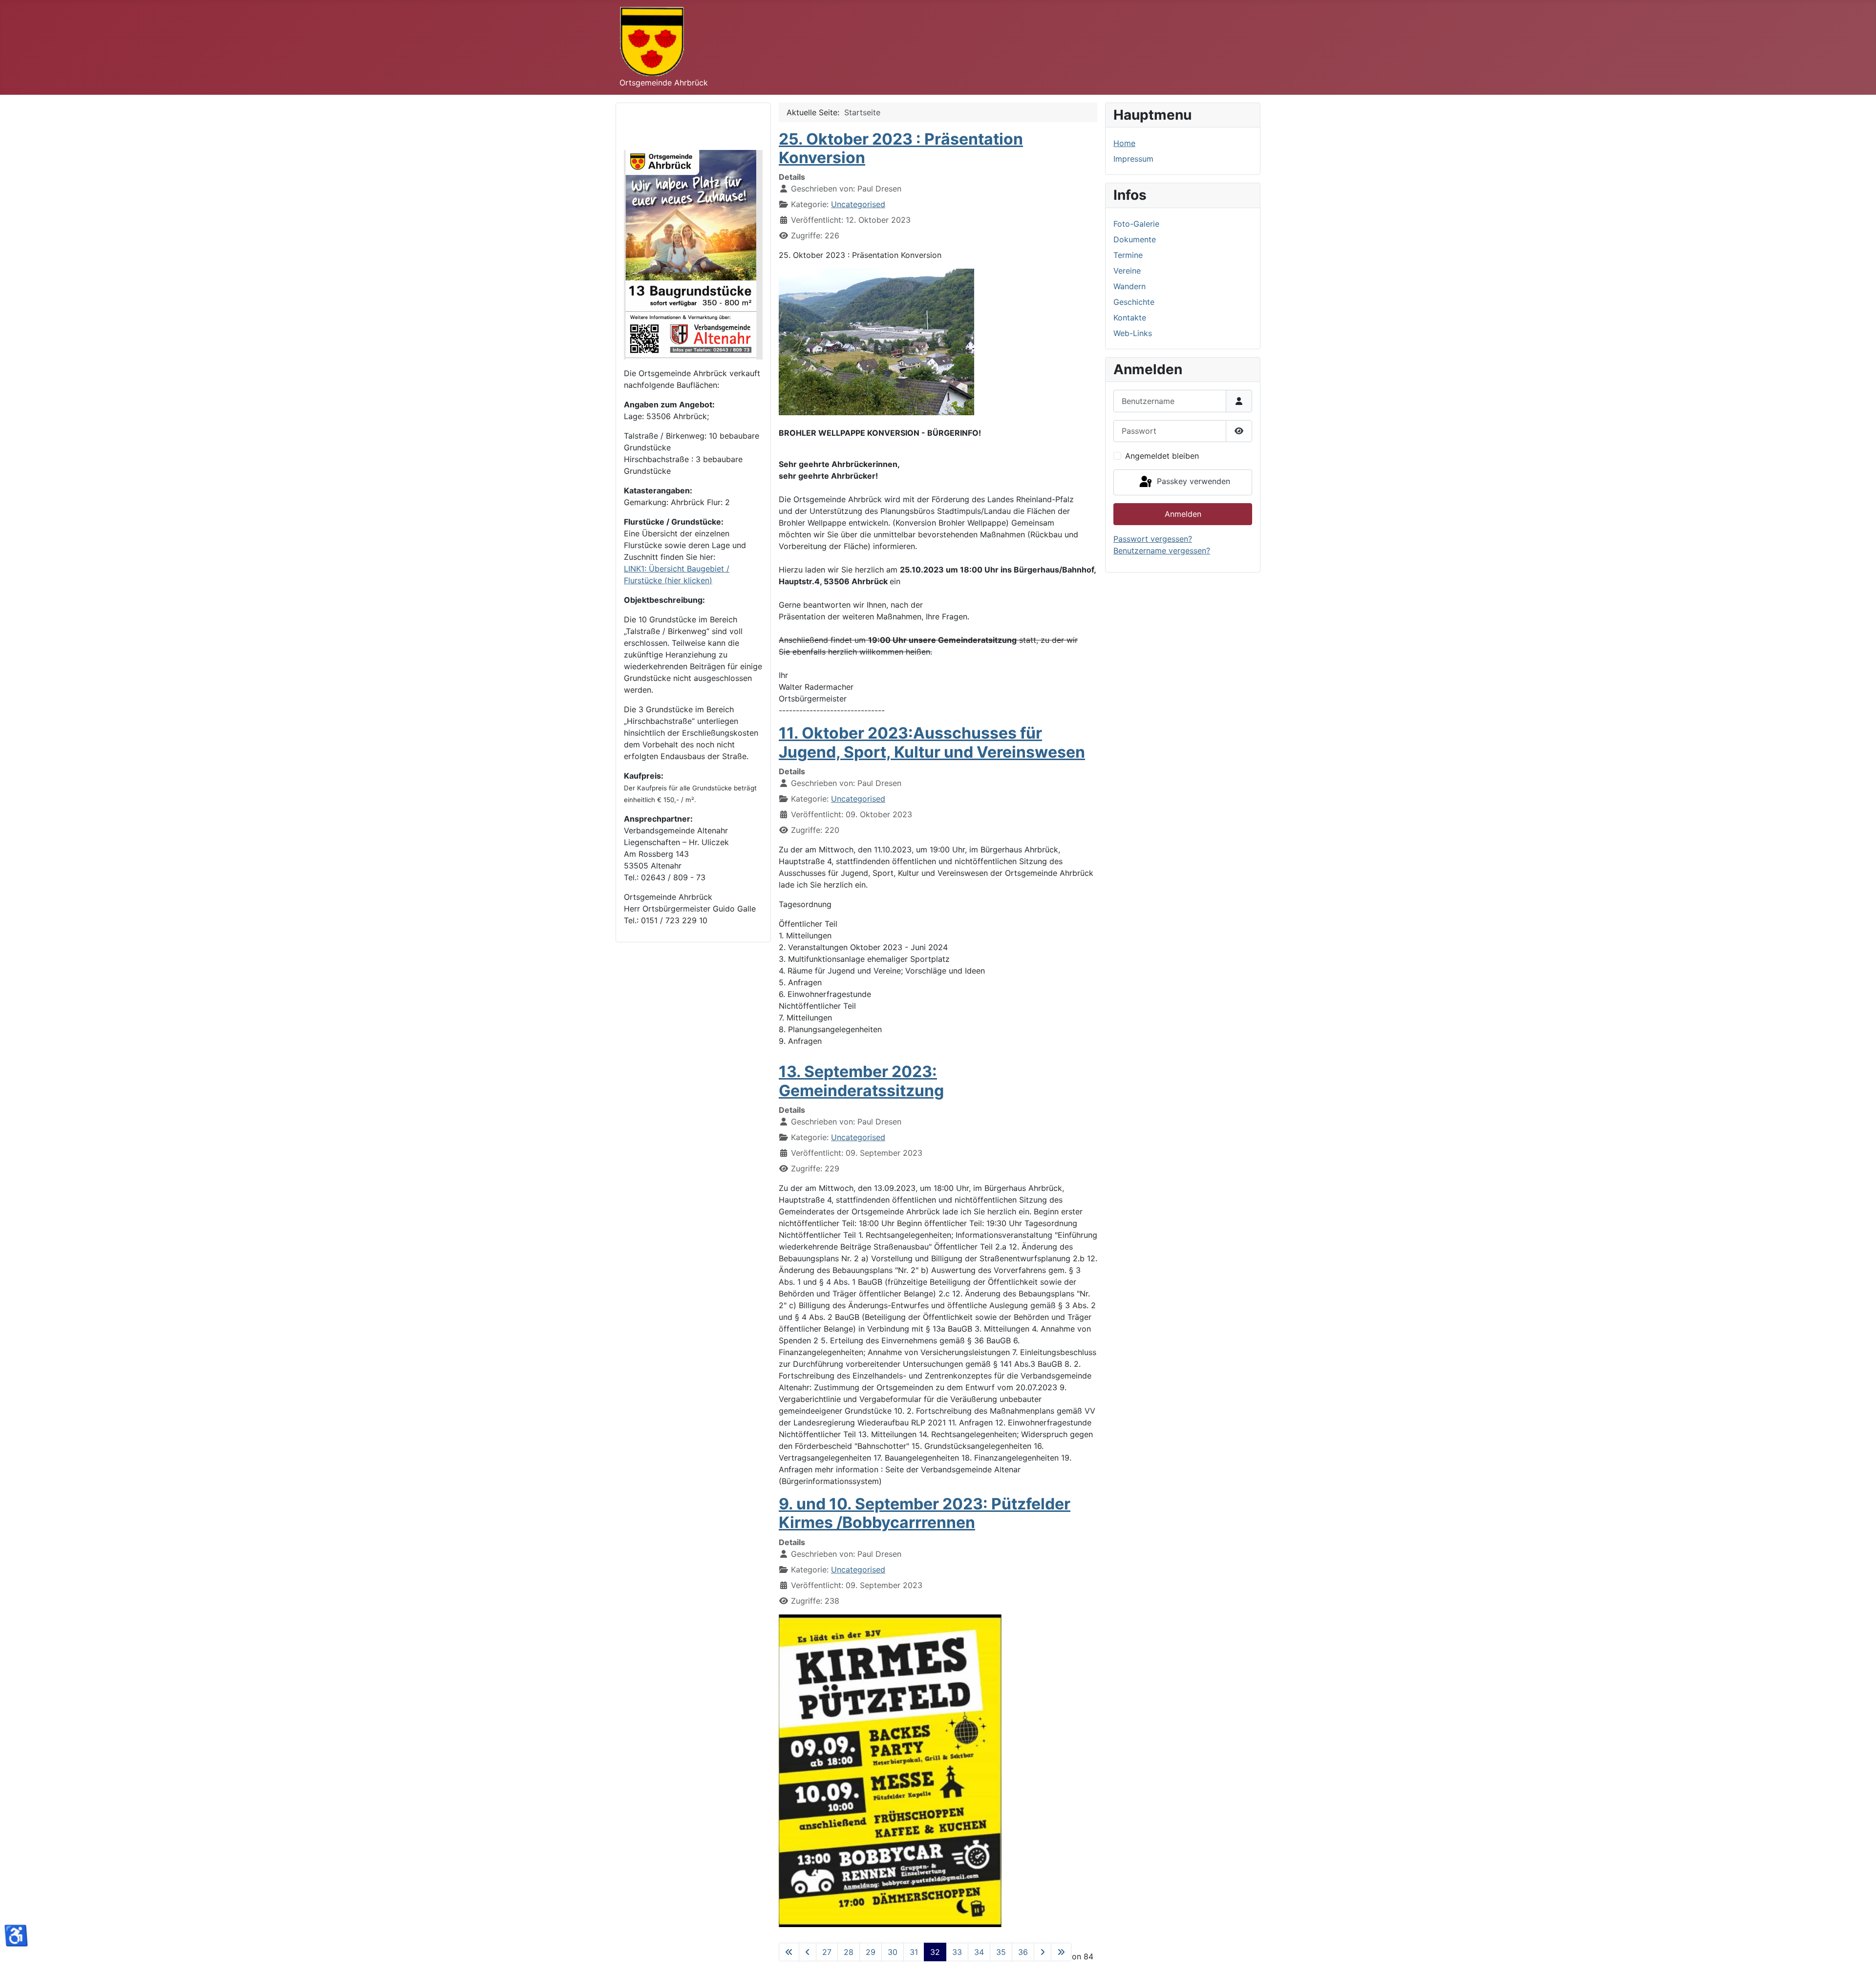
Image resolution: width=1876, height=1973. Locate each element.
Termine (1128, 255)
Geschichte (1134, 302)
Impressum (1133, 159)
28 (849, 1952)
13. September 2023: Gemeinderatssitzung (861, 1081)
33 (957, 1952)
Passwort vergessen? (1153, 539)
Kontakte (1130, 318)
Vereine (1127, 271)
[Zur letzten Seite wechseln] (1061, 1952)
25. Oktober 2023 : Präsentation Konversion (901, 148)
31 (914, 1952)
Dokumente (1135, 239)
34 (979, 1952)
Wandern (1130, 286)
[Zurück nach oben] (1859, 1955)
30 (893, 1952)
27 (827, 1952)
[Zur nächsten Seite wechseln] (1043, 1952)
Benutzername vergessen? (1162, 551)
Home (1124, 143)
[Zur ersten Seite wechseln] (789, 1952)
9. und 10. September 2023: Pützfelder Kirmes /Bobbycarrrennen (925, 1513)
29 (871, 1952)
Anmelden (1183, 514)
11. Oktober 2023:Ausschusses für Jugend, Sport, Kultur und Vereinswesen (932, 742)
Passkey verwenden (1192, 482)
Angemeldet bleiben (1162, 456)
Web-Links (1133, 333)
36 (1023, 1952)
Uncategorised (858, 204)
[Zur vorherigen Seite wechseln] (808, 1952)
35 (1001, 1952)
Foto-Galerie (1136, 224)
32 (935, 1952)
